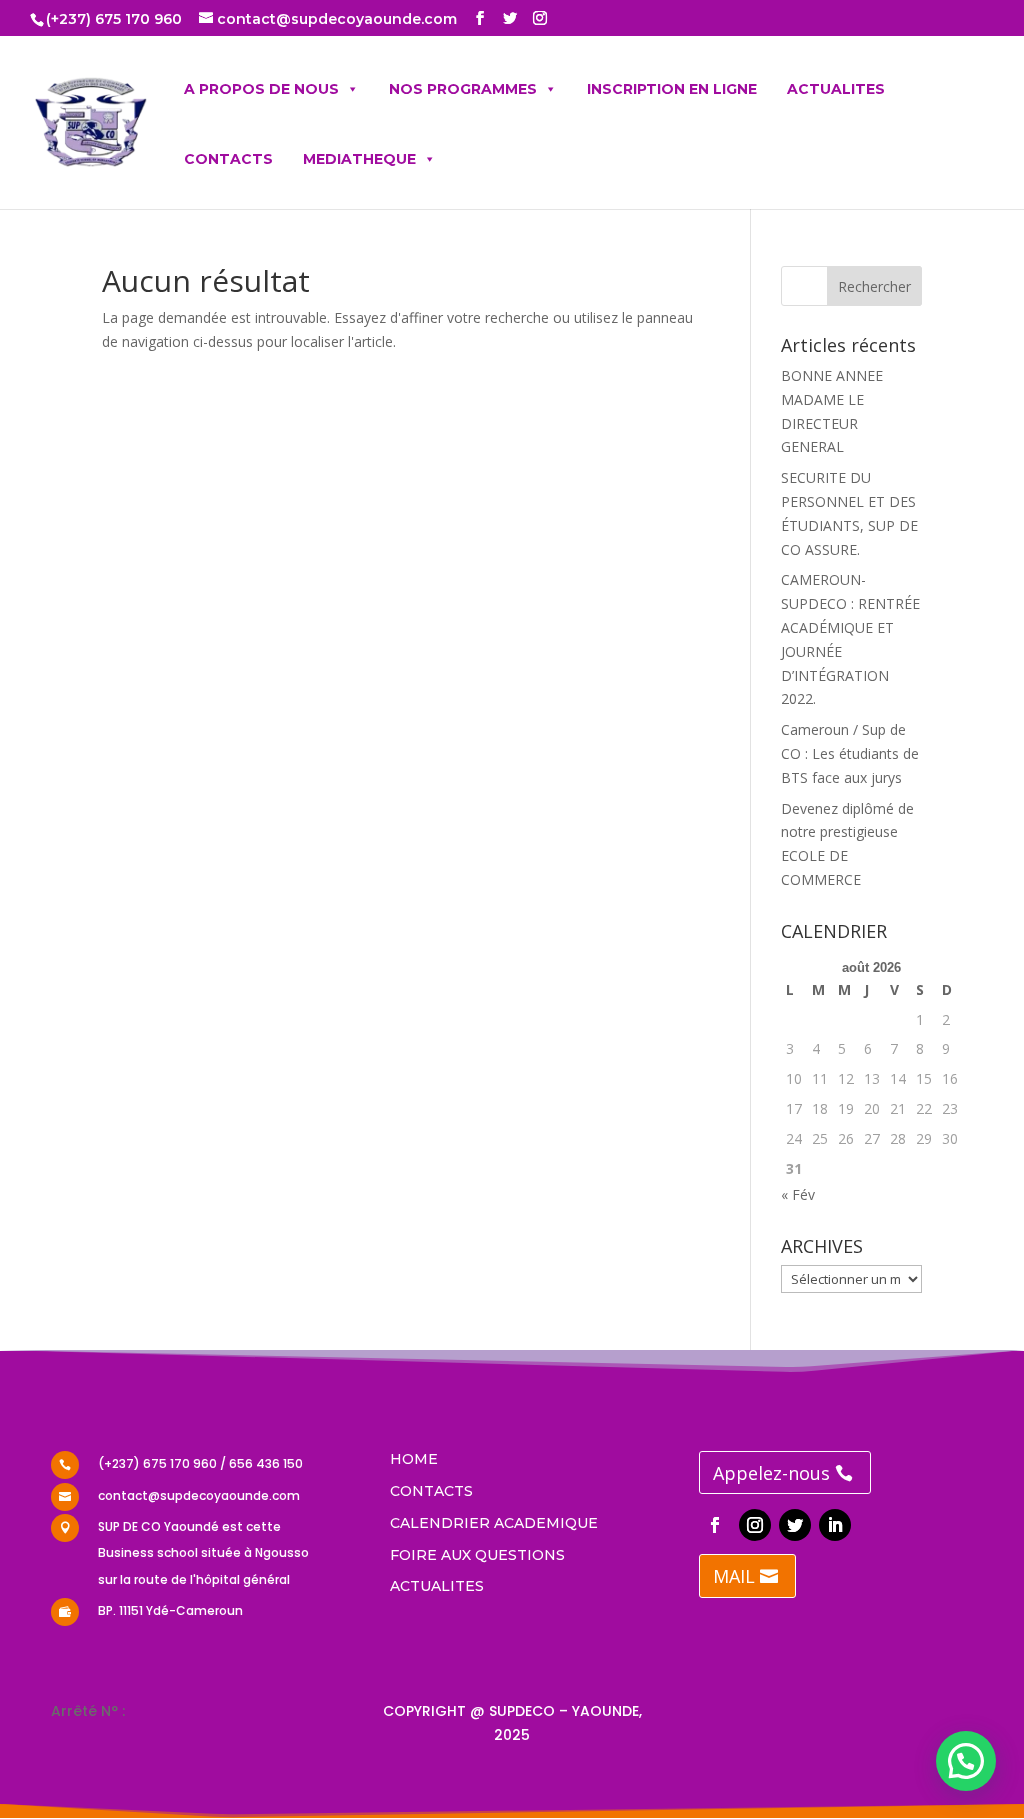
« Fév (798, 1194)
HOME (414, 1459)
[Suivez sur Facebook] (715, 1525)
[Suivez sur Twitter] (795, 1525)
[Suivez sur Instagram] (755, 1525)
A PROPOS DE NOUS (261, 89)
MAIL (734, 1576)
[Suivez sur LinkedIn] (835, 1525)
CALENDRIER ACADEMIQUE (494, 1523)
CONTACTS (228, 159)
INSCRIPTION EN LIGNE (672, 89)
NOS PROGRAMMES (463, 89)
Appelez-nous (771, 1473)
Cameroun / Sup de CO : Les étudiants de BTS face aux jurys (850, 753)
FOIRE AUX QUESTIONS (477, 1555)
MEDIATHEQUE (359, 159)
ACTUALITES (836, 89)
